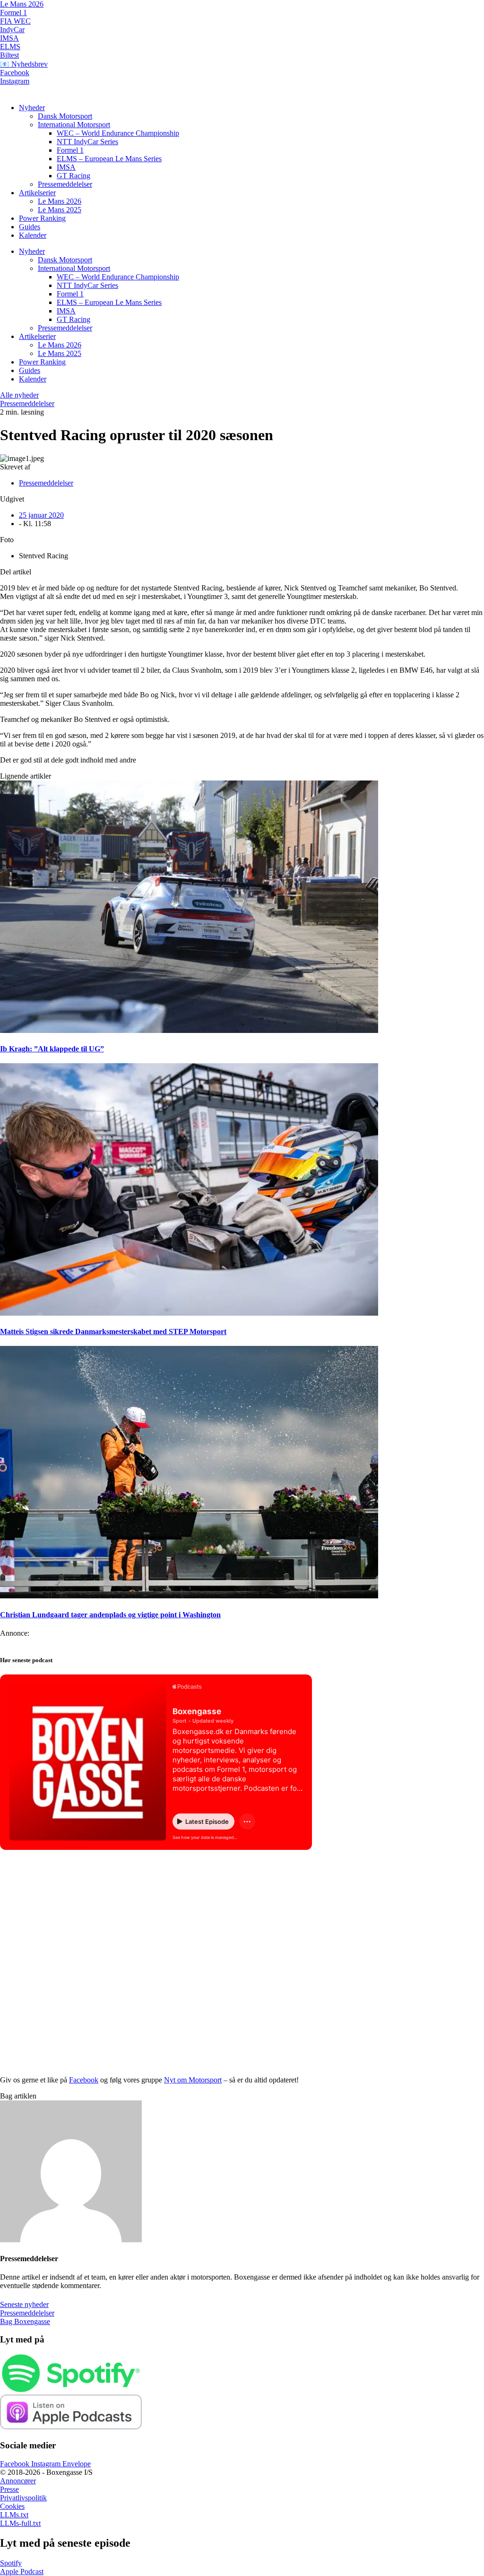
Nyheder (32, 108)
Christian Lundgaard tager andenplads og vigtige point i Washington (110, 1615)
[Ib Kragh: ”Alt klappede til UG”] (189, 1030)
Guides (30, 227)
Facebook (15, 73)
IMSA (9, 38)
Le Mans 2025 (60, 210)
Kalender (33, 235)
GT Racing (73, 176)
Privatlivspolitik (23, 2498)
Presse (9, 2489)
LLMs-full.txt (20, 2523)
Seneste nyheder (24, 2304)
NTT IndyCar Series (87, 142)
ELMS (10, 47)
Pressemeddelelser (65, 184)
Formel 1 (13, 13)
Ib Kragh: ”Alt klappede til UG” (52, 1049)
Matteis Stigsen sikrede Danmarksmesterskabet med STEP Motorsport (113, 1331)
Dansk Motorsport (65, 116)
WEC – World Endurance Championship (118, 133)
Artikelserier (37, 193)
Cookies (12, 2506)
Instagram (15, 81)
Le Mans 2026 (22, 4)
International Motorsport (74, 125)
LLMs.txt (14, 2515)
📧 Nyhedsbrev (24, 64)
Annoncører (18, 2481)
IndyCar (12, 30)
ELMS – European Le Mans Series (109, 159)
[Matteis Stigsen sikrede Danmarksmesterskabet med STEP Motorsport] (189, 1313)
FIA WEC (15, 21)
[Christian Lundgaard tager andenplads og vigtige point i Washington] (189, 1596)
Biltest (9, 55)
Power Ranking (42, 218)
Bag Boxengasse (25, 2321)
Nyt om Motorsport (193, 2080)
